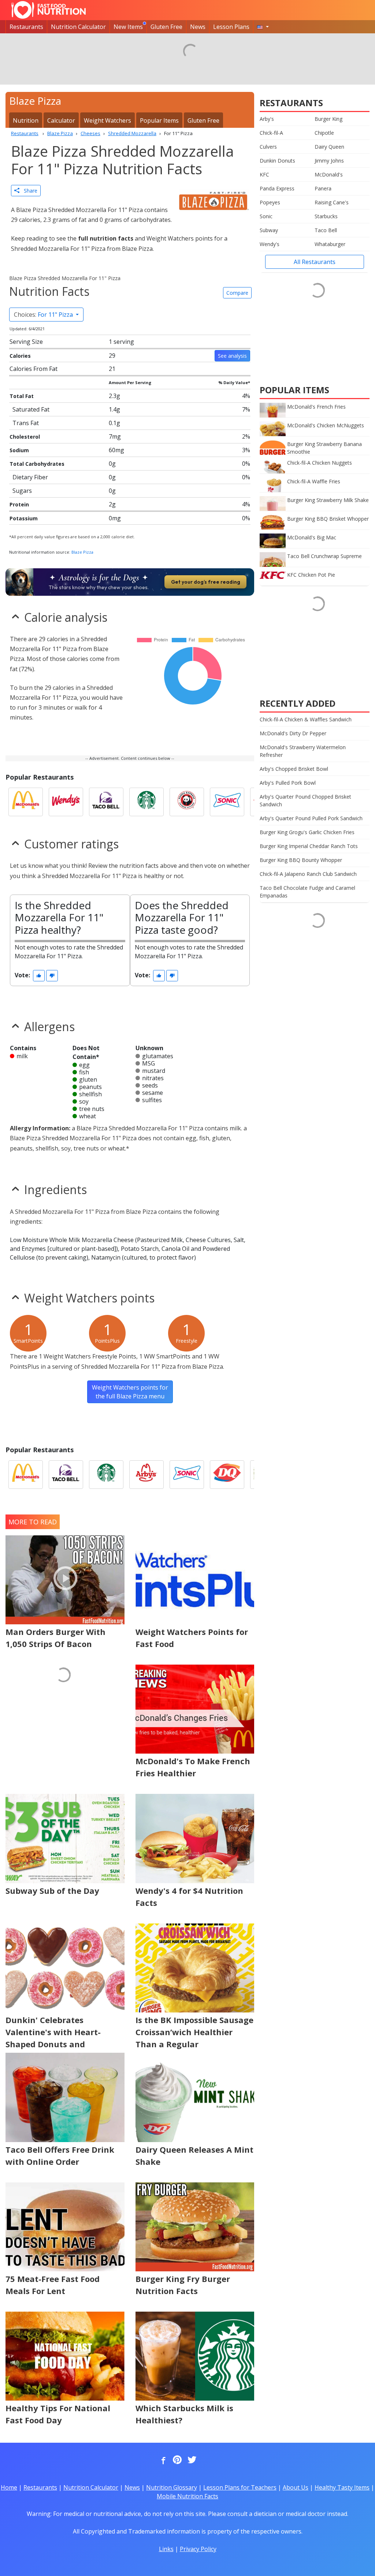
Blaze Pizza (82, 552)
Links (166, 2549)
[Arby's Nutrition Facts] (146, 1475)
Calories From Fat (34, 369)
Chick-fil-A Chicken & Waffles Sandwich (306, 719)
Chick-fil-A (271, 133)
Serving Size (26, 342)
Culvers (268, 147)
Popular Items (159, 120)
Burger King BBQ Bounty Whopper (301, 860)
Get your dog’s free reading (206, 582)
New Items (128, 27)
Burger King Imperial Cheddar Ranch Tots (309, 846)
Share (28, 191)
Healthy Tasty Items (342, 2487)
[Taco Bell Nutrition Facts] (106, 802)
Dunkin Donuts (277, 161)
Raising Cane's (332, 202)
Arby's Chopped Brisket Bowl (294, 769)
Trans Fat (26, 423)
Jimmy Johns (329, 161)
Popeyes (270, 202)
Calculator (61, 120)
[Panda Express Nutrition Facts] (187, 802)
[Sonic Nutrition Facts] (227, 802)
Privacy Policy (198, 2549)
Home (9, 2487)
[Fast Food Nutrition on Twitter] (191, 2460)
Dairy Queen (329, 147)
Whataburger (330, 244)
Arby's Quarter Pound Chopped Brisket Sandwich (305, 800)
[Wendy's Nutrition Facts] (66, 802)
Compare (237, 293)
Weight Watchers (107, 120)
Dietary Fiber (30, 477)
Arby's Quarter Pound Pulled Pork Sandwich (311, 818)
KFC (264, 174)
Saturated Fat (31, 409)
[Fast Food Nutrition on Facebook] (162, 2460)
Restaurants (26, 27)
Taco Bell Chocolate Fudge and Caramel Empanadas (307, 892)
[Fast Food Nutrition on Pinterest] (177, 2460)
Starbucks (326, 216)
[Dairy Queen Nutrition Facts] (227, 1475)
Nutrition (26, 120)
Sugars (22, 491)
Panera (323, 188)
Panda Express (277, 188)
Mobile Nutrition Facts (187, 2496)
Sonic (266, 216)
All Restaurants (315, 262)
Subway (269, 230)
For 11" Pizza (44, 315)
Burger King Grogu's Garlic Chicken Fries (307, 832)
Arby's (267, 119)
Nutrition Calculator (78, 27)
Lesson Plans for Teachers (240, 2487)
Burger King (328, 119)
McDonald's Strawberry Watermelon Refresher (303, 751)
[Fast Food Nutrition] (49, 10)
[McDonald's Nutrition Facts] (26, 802)
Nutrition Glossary (172, 2487)
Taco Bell (326, 230)
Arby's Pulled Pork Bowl (288, 783)
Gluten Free (166, 27)
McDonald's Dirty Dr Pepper (293, 733)
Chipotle (324, 133)
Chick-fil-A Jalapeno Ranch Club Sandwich (308, 874)
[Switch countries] (263, 27)
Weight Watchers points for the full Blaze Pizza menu (130, 1392)
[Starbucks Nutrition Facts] (146, 802)
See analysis (232, 356)
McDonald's (329, 174)
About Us (296, 2487)
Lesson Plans (231, 27)
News (198, 27)
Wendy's (270, 244)
